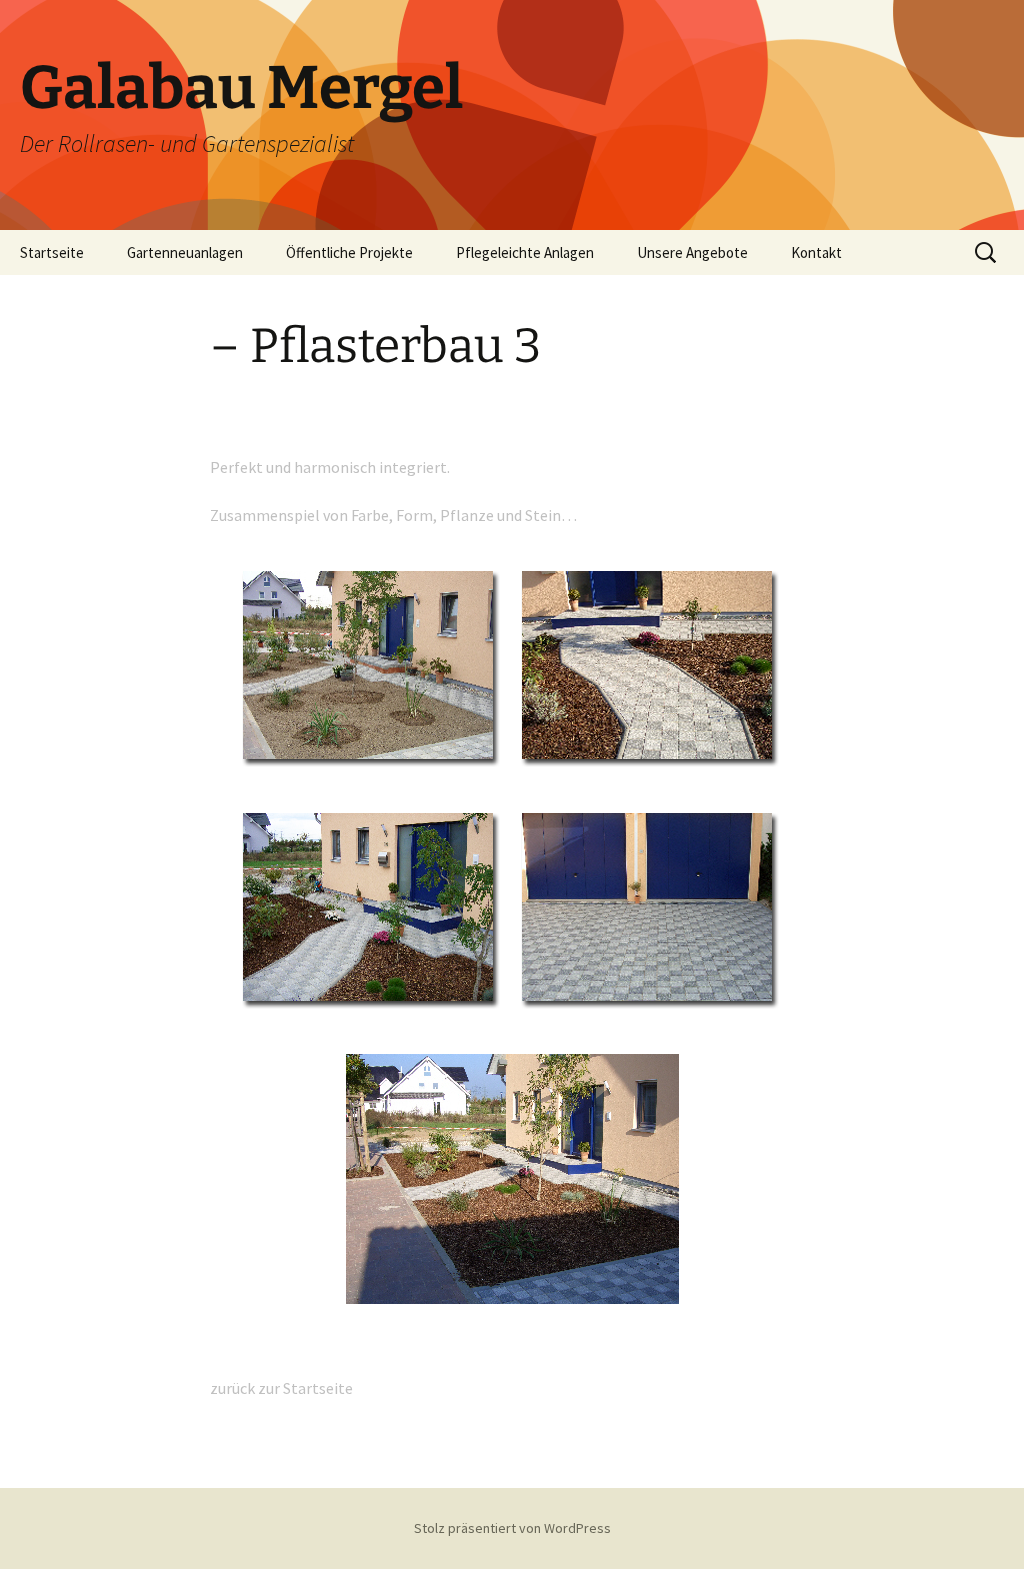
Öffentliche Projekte (349, 252)
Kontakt (816, 252)
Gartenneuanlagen (185, 252)
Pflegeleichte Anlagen (525, 252)
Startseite (52, 252)
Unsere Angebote (692, 252)
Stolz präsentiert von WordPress (512, 1528)
